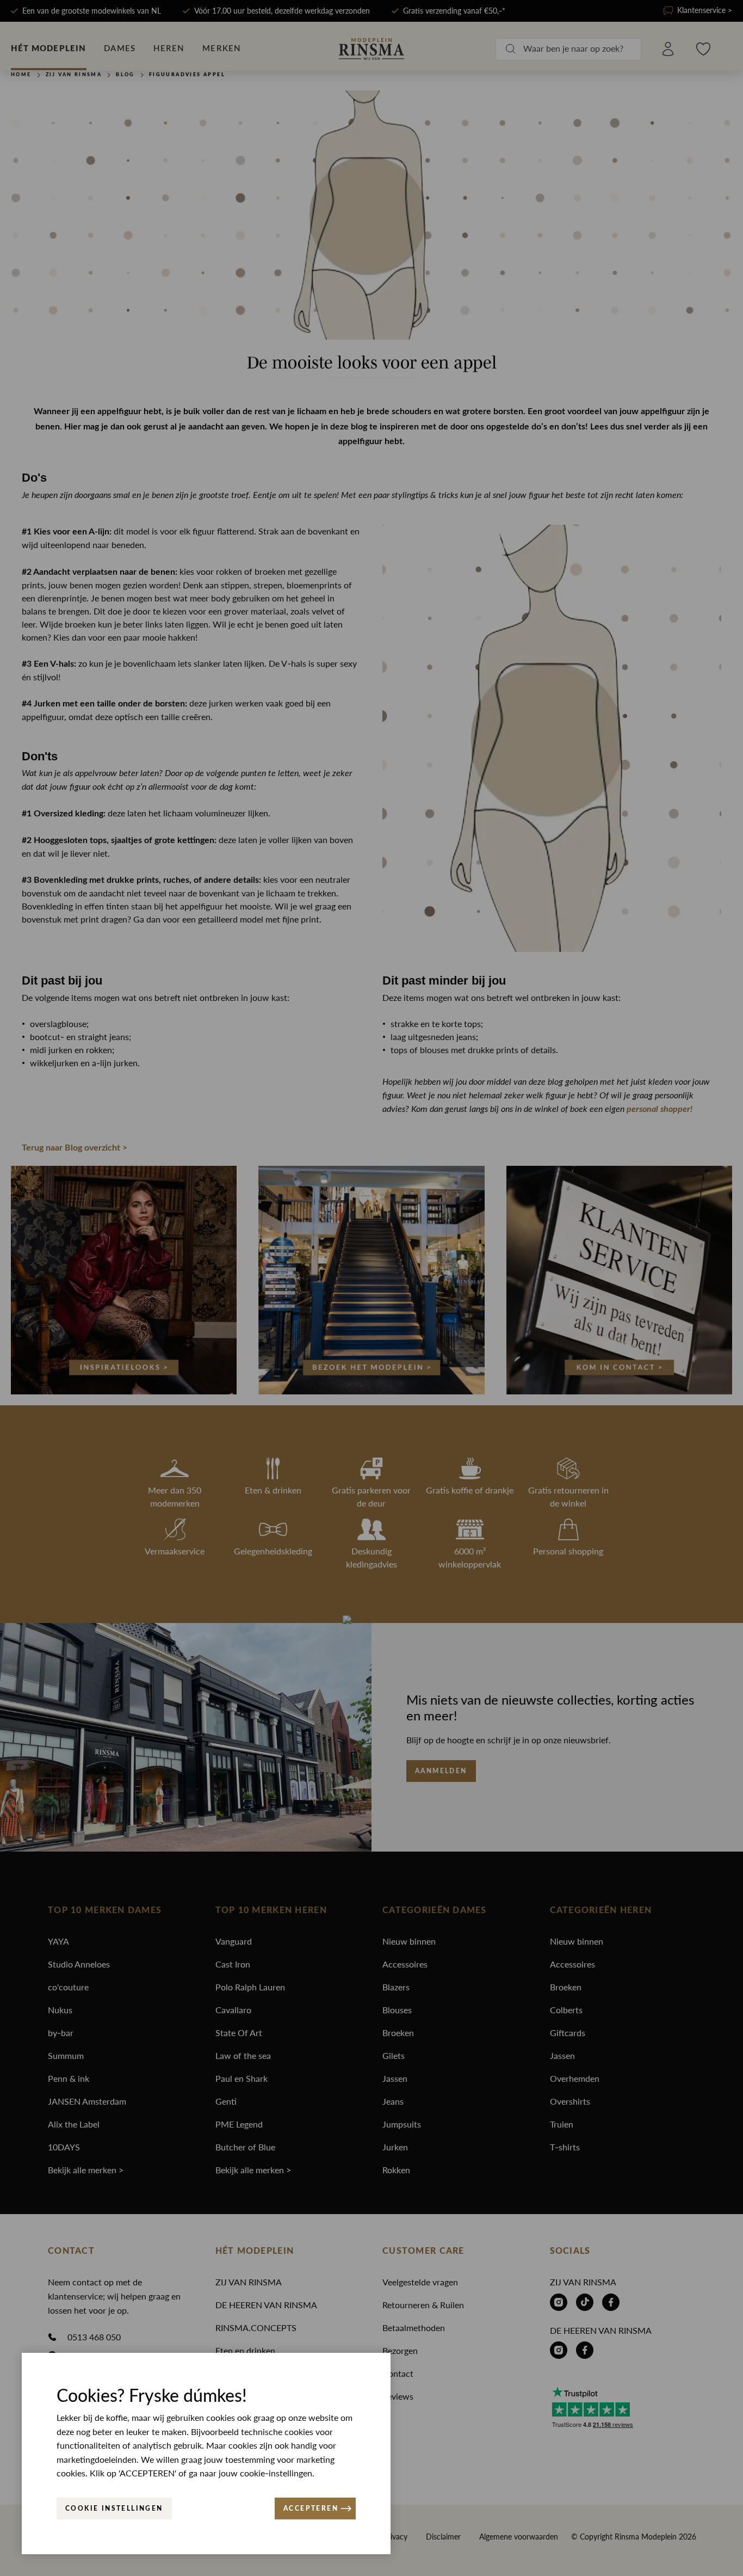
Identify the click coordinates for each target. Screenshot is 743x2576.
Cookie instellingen (114, 2509)
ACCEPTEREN (311, 2509)
